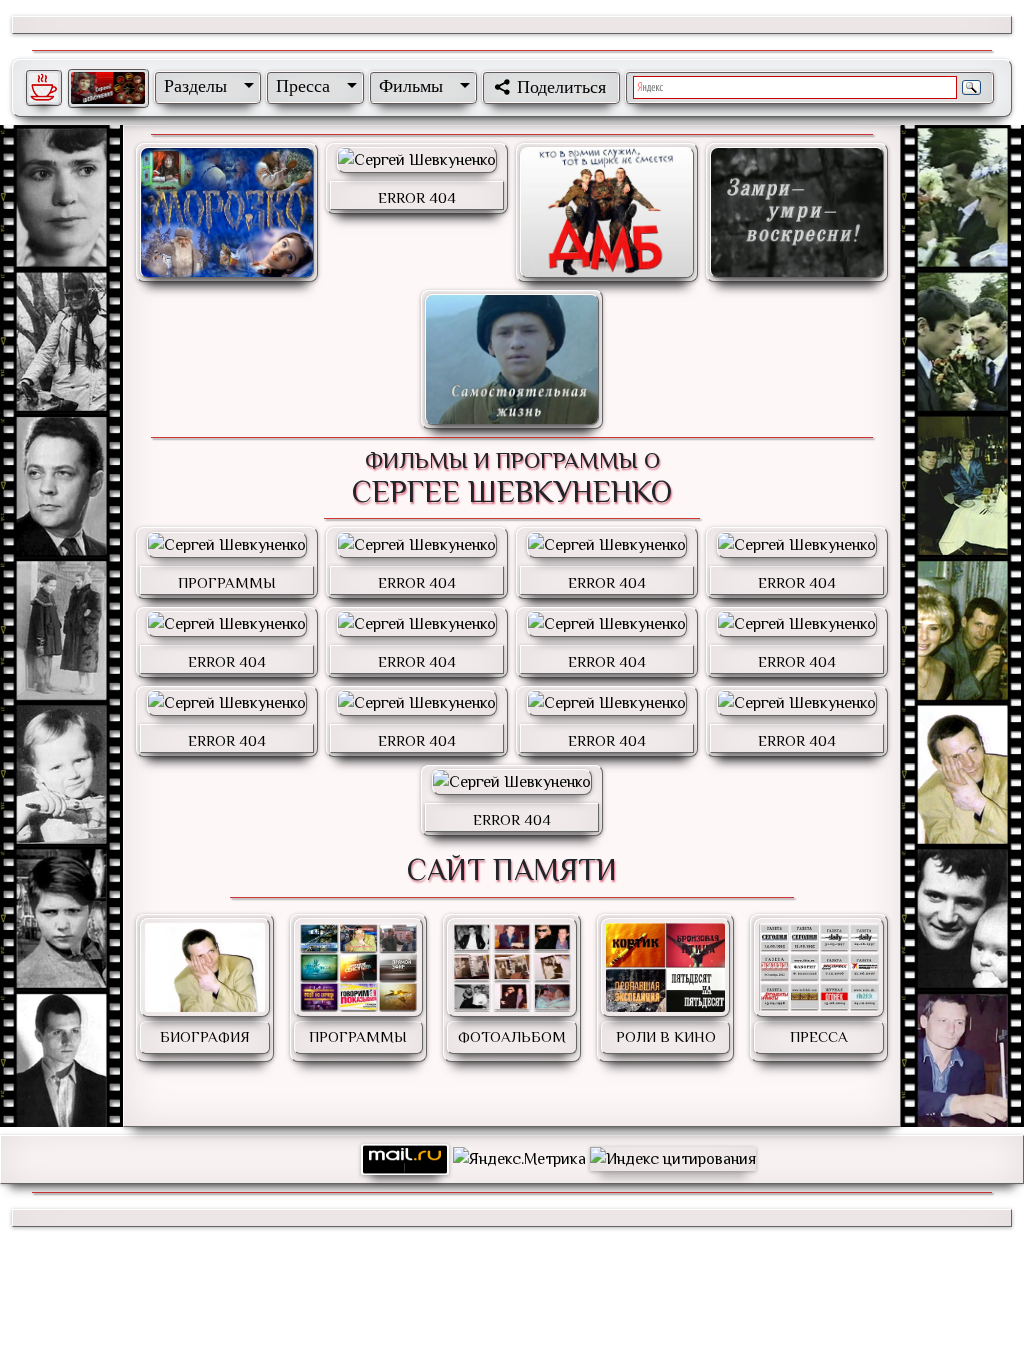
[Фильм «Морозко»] (227, 212)
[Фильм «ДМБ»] (607, 212)
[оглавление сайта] (108, 88)
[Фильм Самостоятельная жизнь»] (512, 359)
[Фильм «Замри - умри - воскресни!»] (797, 212)
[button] (205, 86)
